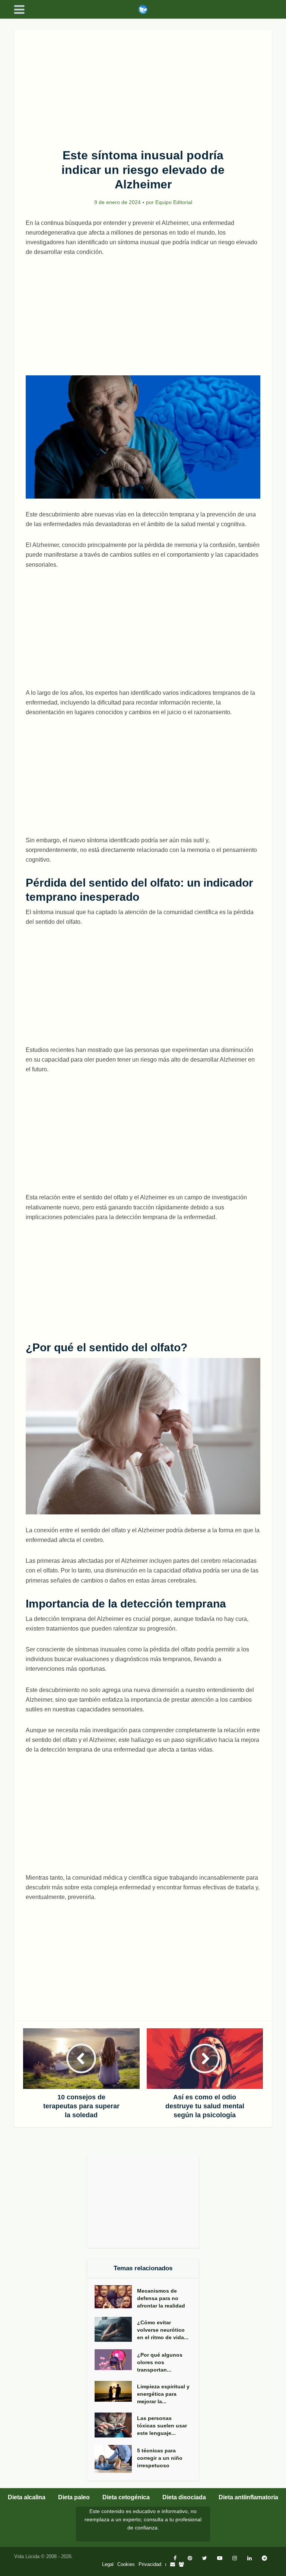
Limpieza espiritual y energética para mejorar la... (163, 2394)
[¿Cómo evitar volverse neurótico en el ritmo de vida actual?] (116, 2329)
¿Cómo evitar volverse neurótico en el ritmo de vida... (163, 2330)
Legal (108, 2564)
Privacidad (150, 2564)
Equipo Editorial (174, 202)
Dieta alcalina (27, 2497)
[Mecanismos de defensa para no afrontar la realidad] (116, 2297)
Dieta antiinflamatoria (248, 2497)
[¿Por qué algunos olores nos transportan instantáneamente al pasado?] (116, 2360)
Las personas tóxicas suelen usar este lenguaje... (162, 2426)
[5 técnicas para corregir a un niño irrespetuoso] (116, 2459)
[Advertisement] (143, 85)
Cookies (126, 2564)
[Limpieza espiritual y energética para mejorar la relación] (116, 2391)
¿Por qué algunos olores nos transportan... (160, 2362)
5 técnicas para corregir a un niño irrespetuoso (160, 2458)
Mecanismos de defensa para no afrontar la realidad (161, 2298)
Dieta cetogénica (126, 2497)
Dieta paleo (74, 2497)
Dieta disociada (184, 2497)
